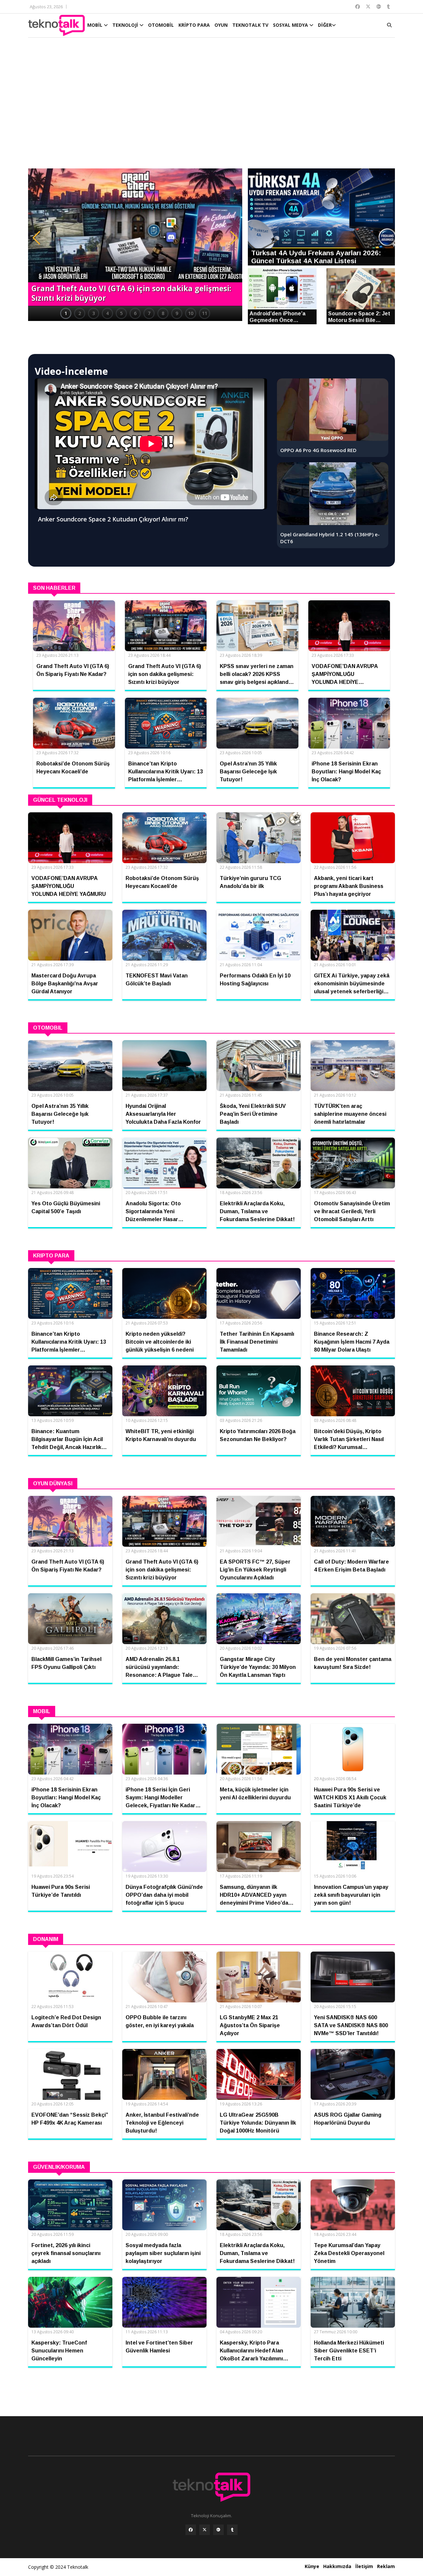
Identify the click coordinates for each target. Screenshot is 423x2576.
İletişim (364, 2566)
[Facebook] (191, 2530)
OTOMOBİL (161, 25)
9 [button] (177, 313)
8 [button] (163, 313)
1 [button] (66, 313)
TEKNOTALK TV (250, 25)
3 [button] (94, 313)
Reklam (386, 2566)
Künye (312, 2566)
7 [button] (149, 313)
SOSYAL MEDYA (291, 25)
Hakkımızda (337, 2566)
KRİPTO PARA (194, 25)
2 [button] (80, 313)
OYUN (221, 25)
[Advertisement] (211, 106)
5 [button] (121, 313)
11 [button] (205, 313)
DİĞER (325, 25)
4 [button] (107, 313)
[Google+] (218, 2530)
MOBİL (96, 25)
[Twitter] (205, 2530)
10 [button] (191, 313)
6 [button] (135, 313)
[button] (36, 238)
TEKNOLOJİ (126, 25)
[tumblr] (232, 2530)
